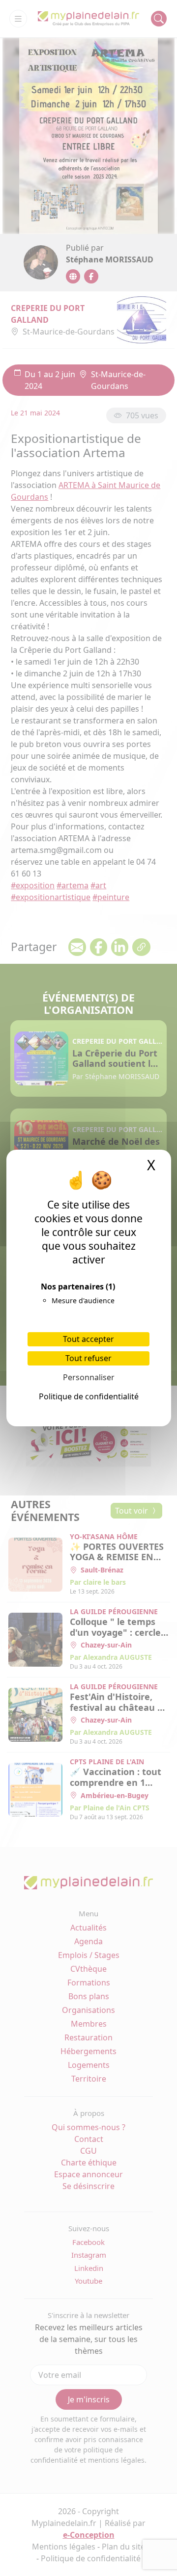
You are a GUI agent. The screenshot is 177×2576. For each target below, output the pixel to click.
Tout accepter (88, 1339)
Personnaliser (89, 1377)
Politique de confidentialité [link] (89, 1396)
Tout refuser (88, 1358)
